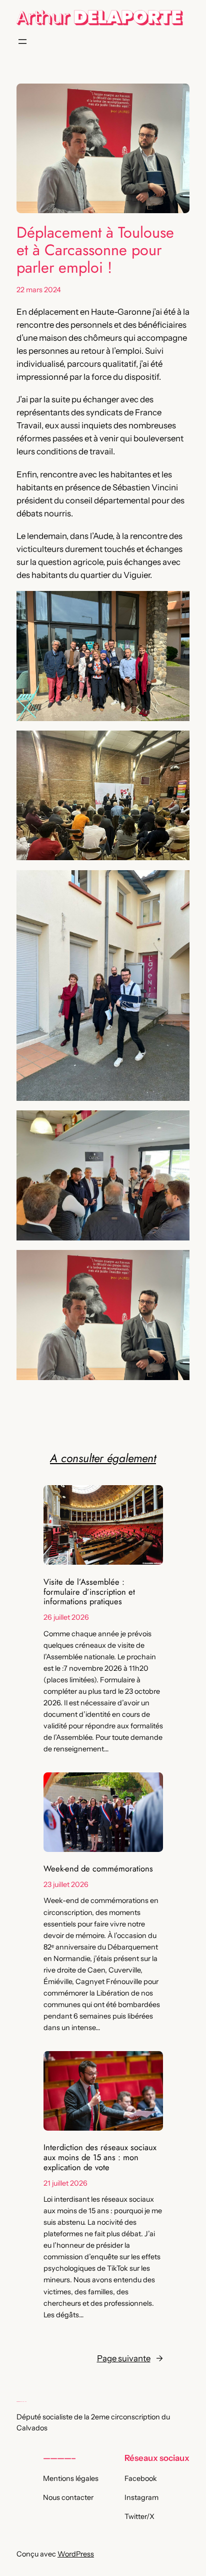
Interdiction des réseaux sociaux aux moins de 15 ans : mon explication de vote (100, 2157)
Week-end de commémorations (98, 1869)
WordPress (76, 2554)
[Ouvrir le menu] (22, 42)
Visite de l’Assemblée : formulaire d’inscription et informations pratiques (89, 1592)
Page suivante (130, 2358)
